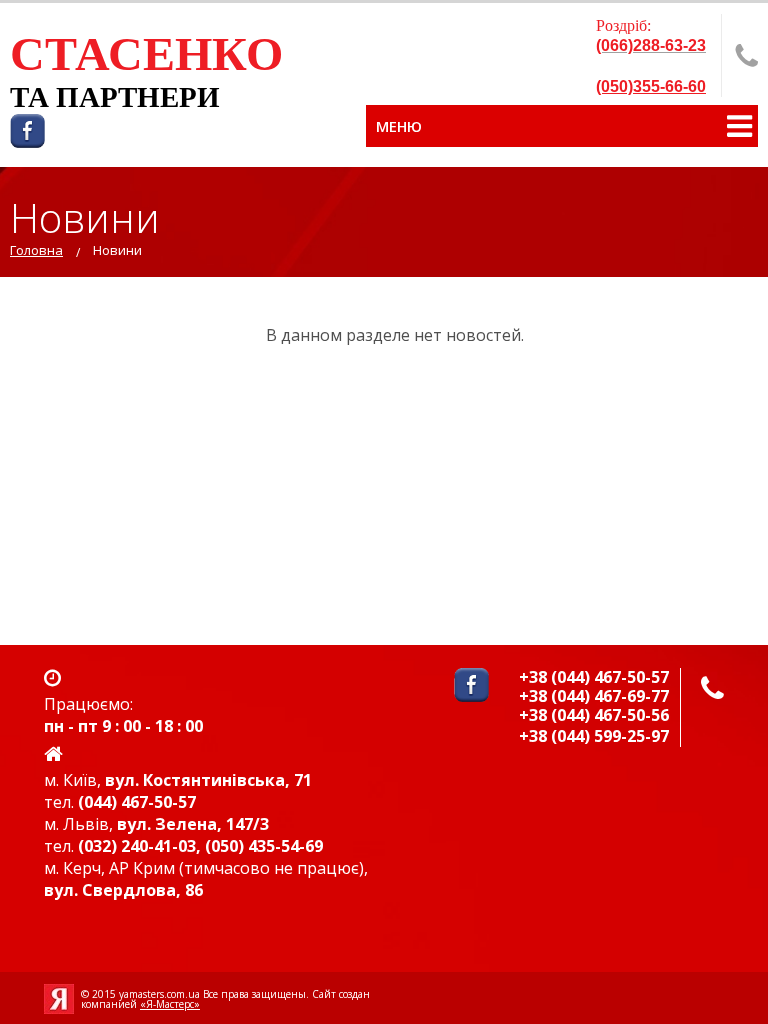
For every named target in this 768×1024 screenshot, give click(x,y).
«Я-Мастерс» (170, 1004)
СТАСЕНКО (146, 53)
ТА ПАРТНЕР (103, 97)
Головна (36, 250)
